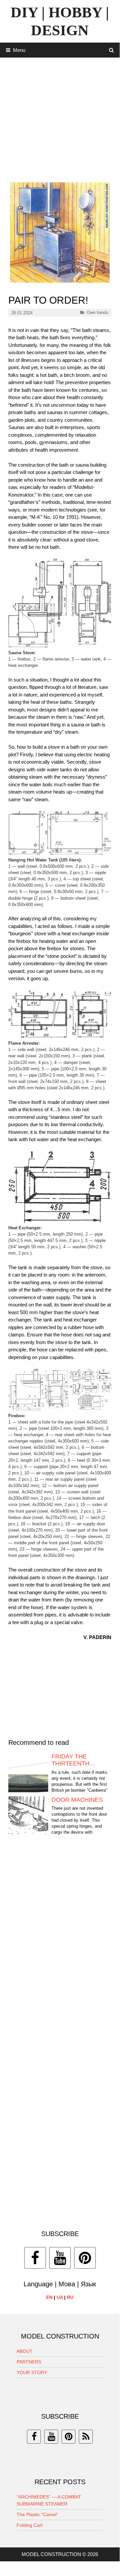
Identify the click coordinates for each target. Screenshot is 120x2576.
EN (49, 2297)
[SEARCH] (112, 50)
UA (60, 2297)
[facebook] (34, 2437)
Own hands (98, 312)
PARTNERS (29, 2362)
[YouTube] (60, 2258)
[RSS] (86, 2437)
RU (70, 2297)
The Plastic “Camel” (37, 2514)
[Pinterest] (85, 2258)
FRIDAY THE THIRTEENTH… (73, 1760)
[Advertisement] (60, 117)
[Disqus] (60, 1943)
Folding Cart (30, 2525)
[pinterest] (68, 2437)
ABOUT (25, 2351)
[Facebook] (35, 2258)
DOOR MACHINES (77, 1800)
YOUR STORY (32, 2372)
